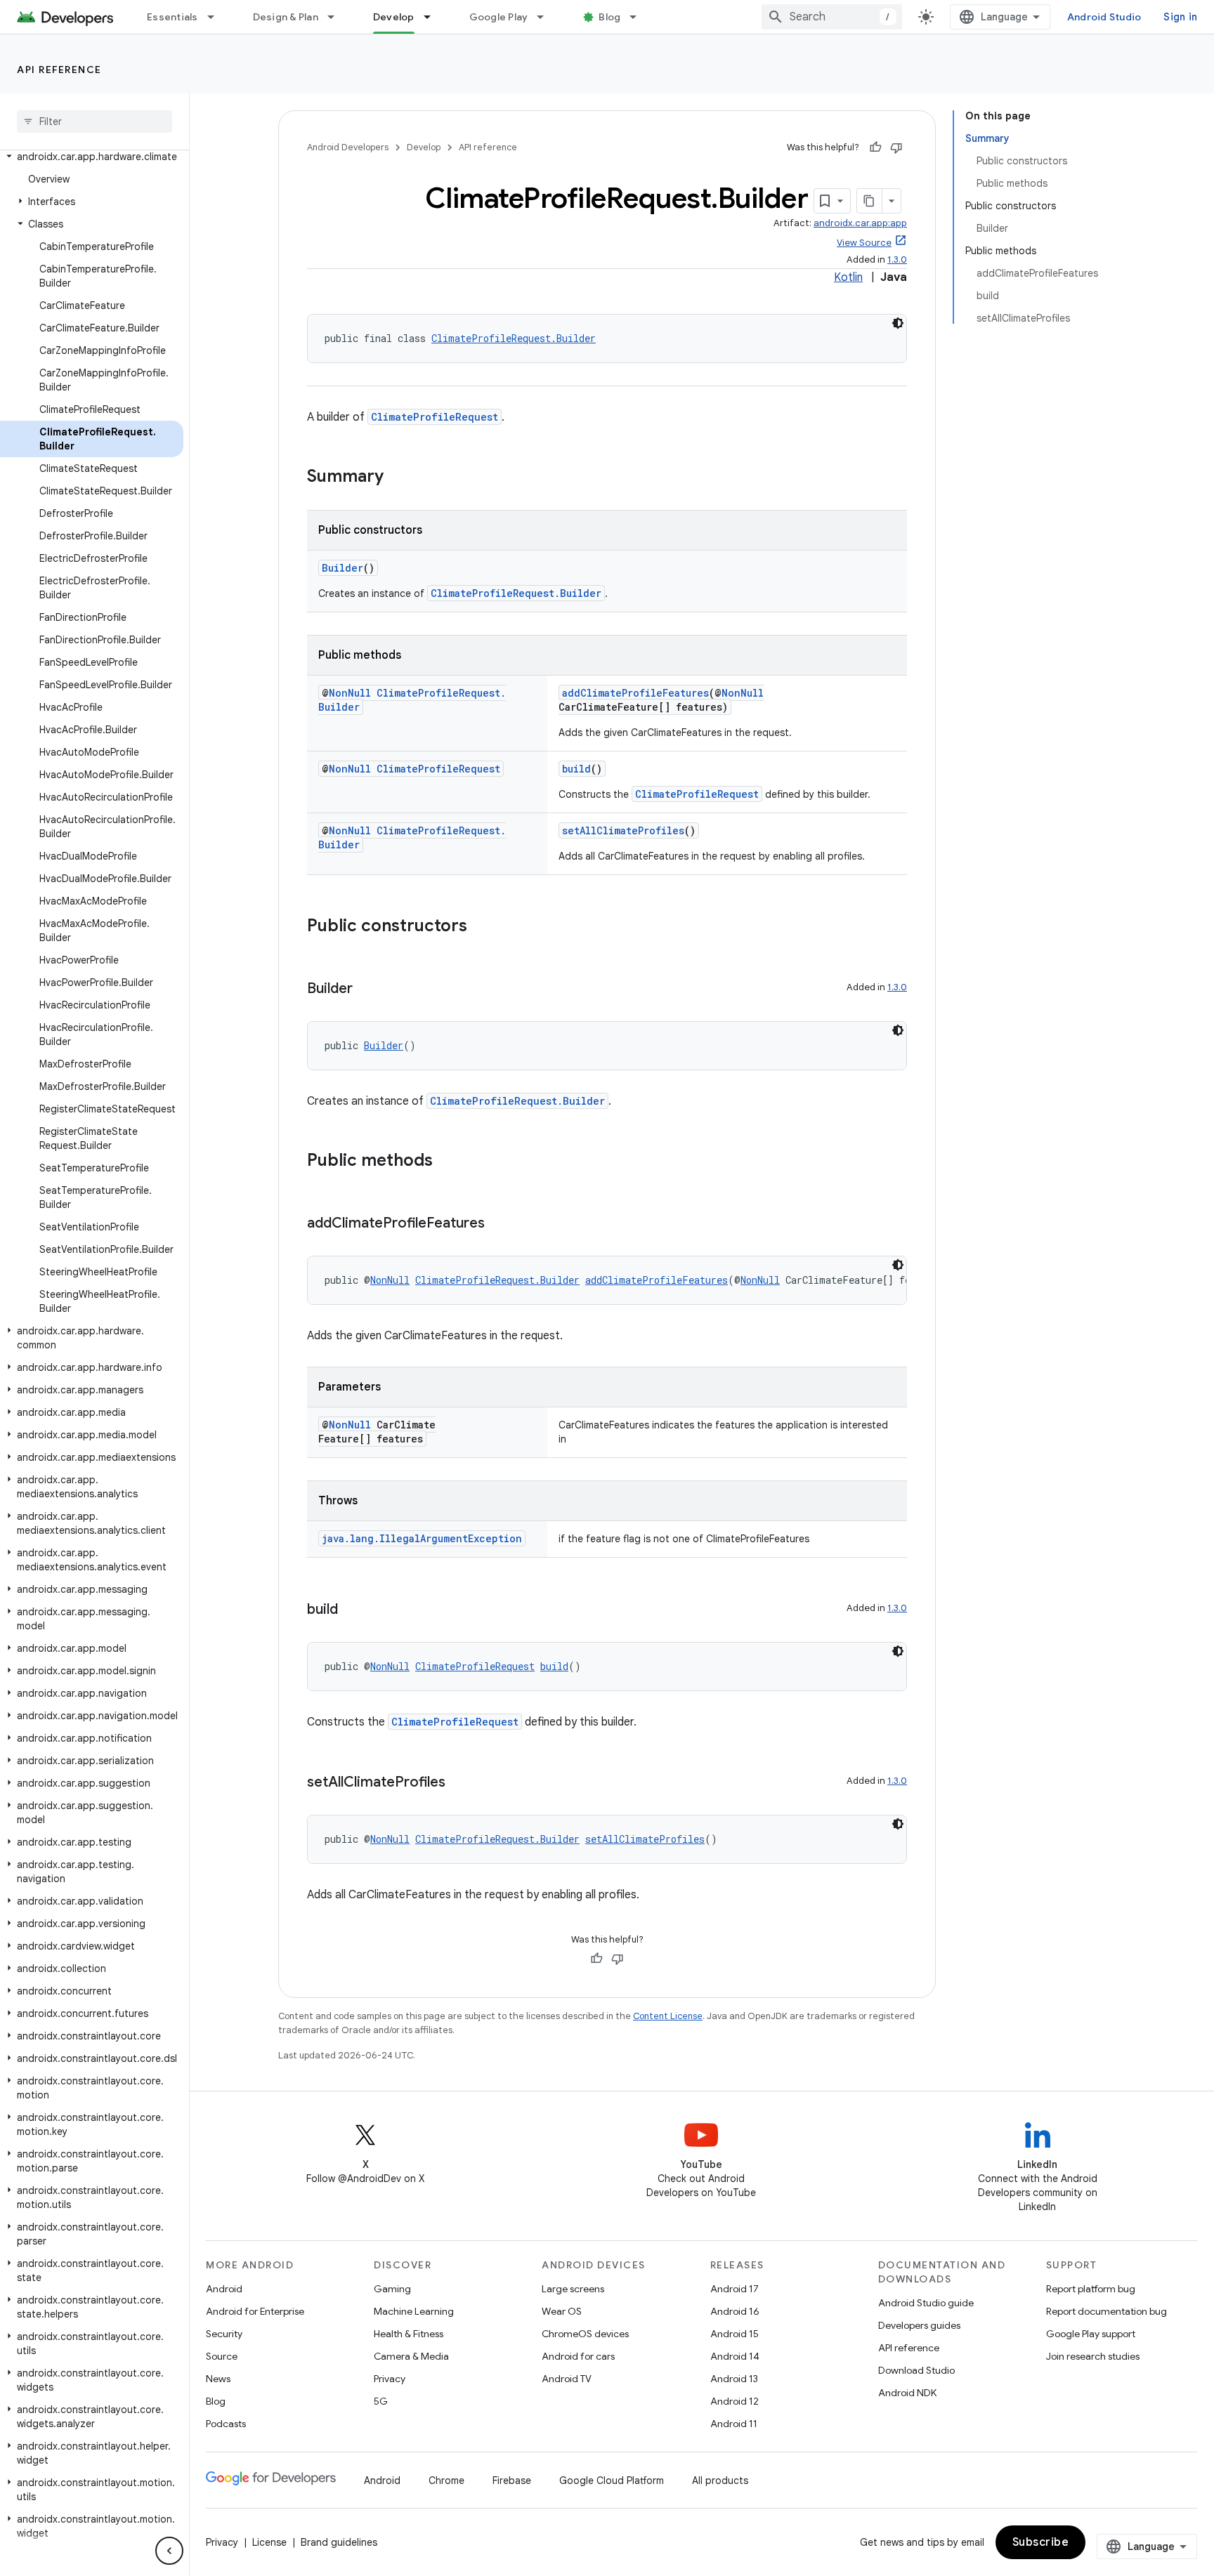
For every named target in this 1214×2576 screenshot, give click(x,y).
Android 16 (735, 2311)
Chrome (446, 2480)
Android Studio (1104, 17)
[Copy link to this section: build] (352, 1610)
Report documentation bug (1107, 2311)
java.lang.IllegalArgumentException (422, 1538)
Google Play (499, 17)
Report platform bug (1091, 2289)
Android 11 (734, 2424)
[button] (92, 157)
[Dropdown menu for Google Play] (547, 17)
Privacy (390, 2379)
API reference (59, 70)
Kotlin (848, 277)
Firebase (512, 2480)
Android (224, 2289)
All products (720, 2480)
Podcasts (226, 2424)
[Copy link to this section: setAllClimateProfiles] (459, 1783)
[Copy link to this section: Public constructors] (481, 927)
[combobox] (832, 17)
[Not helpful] (896, 147)
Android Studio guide (926, 2303)
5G (381, 2401)
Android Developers (348, 147)
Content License (668, 2016)
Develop (394, 17)
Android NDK (907, 2393)
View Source (864, 243)
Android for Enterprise (255, 2311)
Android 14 (735, 2356)
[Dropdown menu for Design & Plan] (337, 17)
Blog (609, 17)
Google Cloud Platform (612, 2480)
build (576, 769)
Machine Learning (414, 2311)
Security (224, 2334)
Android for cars (578, 2356)
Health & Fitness (409, 2334)
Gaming (392, 2289)
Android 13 (734, 2379)
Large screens (573, 2289)
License (269, 2542)
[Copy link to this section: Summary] (398, 478)
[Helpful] (875, 147)
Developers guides (919, 2325)
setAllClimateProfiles (623, 830)
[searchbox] (94, 121)
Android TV (567, 2379)
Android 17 (735, 2289)
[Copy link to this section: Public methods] (447, 1162)
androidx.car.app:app (860, 223)
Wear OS (562, 2311)
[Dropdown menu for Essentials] (217, 17)
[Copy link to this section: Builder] (367, 990)
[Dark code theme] (898, 323)
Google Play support (1091, 2334)
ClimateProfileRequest (435, 417)
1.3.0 (897, 259)
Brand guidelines (339, 2542)
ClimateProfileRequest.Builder (514, 338)
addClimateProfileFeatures (635, 693)
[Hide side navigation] (169, 2551)
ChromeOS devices (585, 2334)
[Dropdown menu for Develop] (433, 17)
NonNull (350, 693)
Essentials (172, 17)
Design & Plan (286, 17)
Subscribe (1041, 2542)
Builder (342, 568)
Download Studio (916, 2370)
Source (222, 2356)
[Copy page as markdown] (870, 201)
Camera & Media (411, 2356)
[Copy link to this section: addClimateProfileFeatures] (499, 1224)
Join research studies (1093, 2356)
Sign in (1180, 17)
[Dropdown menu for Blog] (639, 17)
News (218, 2379)
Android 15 (735, 2334)
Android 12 (735, 2401)
